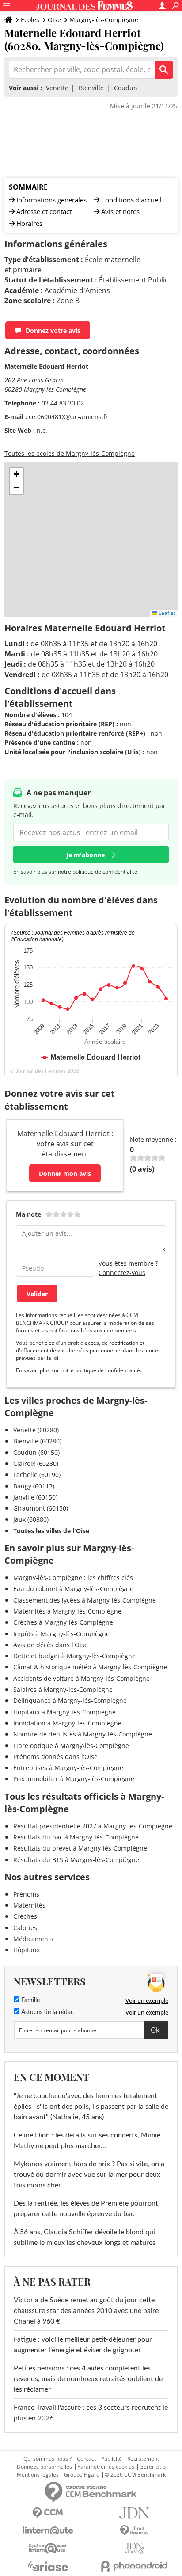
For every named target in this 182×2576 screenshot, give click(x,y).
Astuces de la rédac (47, 2012)
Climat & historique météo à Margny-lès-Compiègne (90, 1667)
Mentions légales (38, 2475)
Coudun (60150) (36, 1452)
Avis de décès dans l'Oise (51, 1645)
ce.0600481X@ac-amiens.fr (68, 417)
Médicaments (33, 1939)
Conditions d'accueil (131, 200)
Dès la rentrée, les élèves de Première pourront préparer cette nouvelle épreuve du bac (86, 2209)
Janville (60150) (35, 1497)
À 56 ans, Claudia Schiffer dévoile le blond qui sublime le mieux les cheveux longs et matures (85, 2237)
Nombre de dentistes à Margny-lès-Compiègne (83, 1734)
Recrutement (143, 2459)
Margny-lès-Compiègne (104, 20)
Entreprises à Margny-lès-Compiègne (68, 1768)
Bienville (91, 88)
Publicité (112, 2459)
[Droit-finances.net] (134, 2531)
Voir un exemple (147, 2000)
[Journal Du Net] (134, 2513)
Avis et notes (120, 211)
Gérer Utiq (153, 2467)
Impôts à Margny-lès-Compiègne (61, 1634)
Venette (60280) (36, 1430)
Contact (86, 2459)
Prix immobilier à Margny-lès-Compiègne (74, 1779)
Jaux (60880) (31, 1519)
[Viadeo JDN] (134, 2548)
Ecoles (30, 20)
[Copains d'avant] (48, 2548)
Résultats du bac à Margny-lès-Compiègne (76, 1837)
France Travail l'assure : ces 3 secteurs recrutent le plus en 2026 (91, 2413)
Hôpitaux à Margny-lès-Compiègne (64, 1712)
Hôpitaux (27, 1950)
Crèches (25, 1916)
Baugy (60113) (34, 1486)
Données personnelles (44, 2467)
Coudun (126, 88)
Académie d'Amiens (77, 290)
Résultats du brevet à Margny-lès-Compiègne (80, 1848)
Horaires (29, 223)
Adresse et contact (44, 211)
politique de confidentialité (108, 1370)
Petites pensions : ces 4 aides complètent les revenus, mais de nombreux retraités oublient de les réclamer (88, 2379)
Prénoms (26, 1894)
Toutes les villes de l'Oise (51, 1531)
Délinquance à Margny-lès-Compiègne (70, 1700)
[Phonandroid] (134, 2566)
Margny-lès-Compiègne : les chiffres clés (73, 1578)
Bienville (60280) (37, 1441)
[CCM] (48, 2513)
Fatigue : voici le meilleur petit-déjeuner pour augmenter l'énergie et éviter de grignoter (83, 2345)
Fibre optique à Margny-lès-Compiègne (71, 1746)
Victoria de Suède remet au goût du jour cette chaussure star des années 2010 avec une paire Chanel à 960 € (86, 2311)
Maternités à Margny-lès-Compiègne (67, 1611)
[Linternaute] (48, 2531)
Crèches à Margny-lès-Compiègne (63, 1622)
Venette (57, 88)
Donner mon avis (65, 1174)
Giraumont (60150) (41, 1508)
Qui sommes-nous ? (47, 2459)
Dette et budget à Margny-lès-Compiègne (74, 1656)
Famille (30, 2000)
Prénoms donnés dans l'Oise (55, 1757)
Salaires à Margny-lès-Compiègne (63, 1689)
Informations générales (51, 200)
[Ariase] (48, 2566)
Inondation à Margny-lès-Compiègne (67, 1723)
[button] (16, 474)
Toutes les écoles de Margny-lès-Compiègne (70, 453)
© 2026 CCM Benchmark (135, 2475)
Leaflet (166, 613)
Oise (54, 20)
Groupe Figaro (82, 2475)
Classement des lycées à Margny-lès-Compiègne (85, 1600)
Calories (25, 1928)
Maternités (29, 1905)
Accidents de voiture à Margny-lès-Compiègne (82, 1678)
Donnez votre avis (53, 330)
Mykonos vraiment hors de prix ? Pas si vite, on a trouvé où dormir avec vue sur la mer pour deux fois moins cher (89, 2175)
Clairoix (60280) (36, 1464)
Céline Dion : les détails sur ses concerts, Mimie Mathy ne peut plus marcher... (87, 2141)
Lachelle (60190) (37, 1475)
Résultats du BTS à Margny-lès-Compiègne (76, 1860)
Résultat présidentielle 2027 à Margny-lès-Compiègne (93, 1826)
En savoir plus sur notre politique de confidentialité (75, 872)
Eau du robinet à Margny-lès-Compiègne (73, 1589)
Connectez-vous (122, 1273)
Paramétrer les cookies (106, 2467)
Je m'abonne (85, 855)
